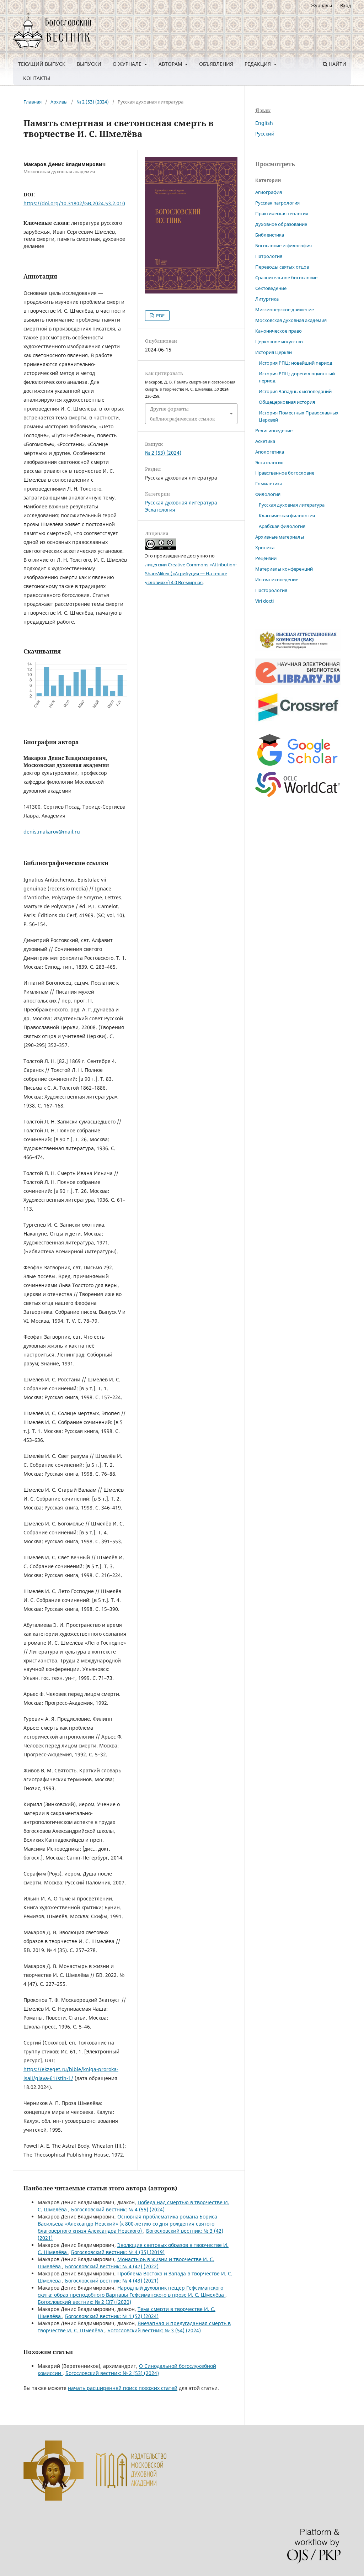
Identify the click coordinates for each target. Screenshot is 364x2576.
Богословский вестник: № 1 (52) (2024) (112, 2316)
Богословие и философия (283, 245)
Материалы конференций (284, 569)
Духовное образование (281, 224)
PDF (160, 316)
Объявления (216, 64)
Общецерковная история (287, 402)
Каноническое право (279, 331)
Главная (33, 102)
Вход (346, 5)
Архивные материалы (280, 537)
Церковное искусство (279, 342)
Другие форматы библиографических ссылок (183, 414)
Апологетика (270, 452)
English (264, 123)
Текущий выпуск (42, 64)
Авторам (171, 64)
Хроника (265, 548)
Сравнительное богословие (286, 277)
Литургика (267, 299)
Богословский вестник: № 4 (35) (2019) (118, 2252)
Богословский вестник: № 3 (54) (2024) (154, 2330)
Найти (337, 64)
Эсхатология (160, 510)
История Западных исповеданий (295, 391)
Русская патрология (277, 203)
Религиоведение (274, 430)
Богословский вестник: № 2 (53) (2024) (112, 2373)
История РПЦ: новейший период (296, 363)
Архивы (59, 102)
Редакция (258, 64)
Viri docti (264, 601)
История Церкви (274, 352)
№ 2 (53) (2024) (93, 102)
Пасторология (271, 590)
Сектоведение (271, 288)
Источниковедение (277, 580)
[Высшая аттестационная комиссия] (298, 649)
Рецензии (266, 558)
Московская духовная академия (291, 320)
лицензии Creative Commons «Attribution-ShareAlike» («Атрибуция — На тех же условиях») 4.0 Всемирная (191, 573)
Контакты (37, 78)
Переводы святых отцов (282, 267)
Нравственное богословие (285, 473)
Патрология (269, 256)
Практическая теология (282, 213)
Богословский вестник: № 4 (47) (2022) (112, 2266)
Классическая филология (287, 515)
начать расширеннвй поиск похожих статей (123, 2388)
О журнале (128, 64)
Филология (268, 494)
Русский (265, 134)
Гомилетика (269, 483)
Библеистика (270, 235)
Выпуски (89, 64)
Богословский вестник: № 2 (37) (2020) (84, 2302)
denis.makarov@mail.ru (52, 832)
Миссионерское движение (285, 310)
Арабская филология (282, 526)
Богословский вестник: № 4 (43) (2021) (112, 2281)
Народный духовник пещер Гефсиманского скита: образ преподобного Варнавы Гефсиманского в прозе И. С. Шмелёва (132, 2291)
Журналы (322, 5)
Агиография (269, 192)
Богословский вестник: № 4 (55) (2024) (118, 2209)
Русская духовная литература (181, 502)
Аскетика (265, 441)
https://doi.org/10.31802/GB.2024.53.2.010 (74, 203)
